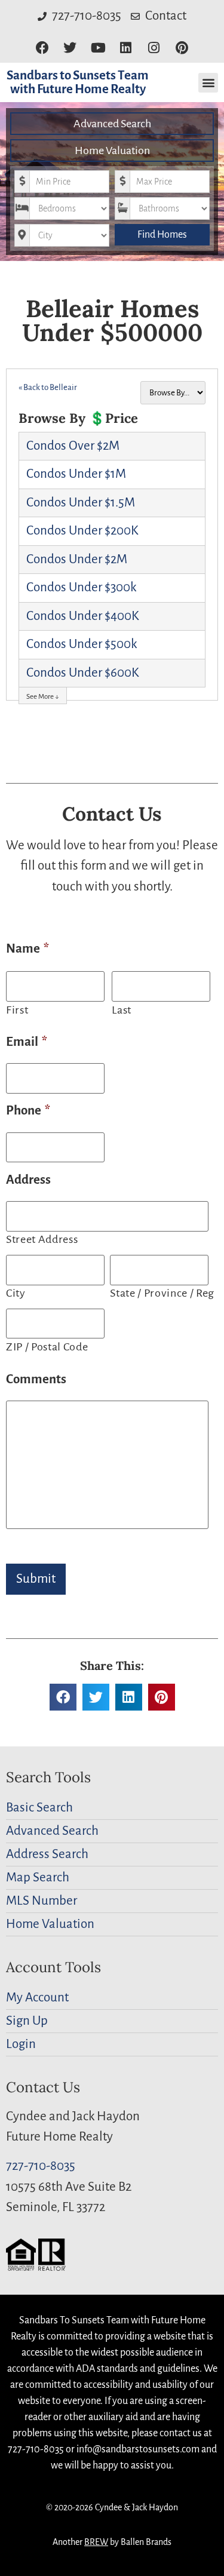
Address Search (47, 1854)
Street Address (42, 1239)
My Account (37, 1998)
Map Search (38, 1877)
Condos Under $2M (77, 559)
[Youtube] (98, 48)
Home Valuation (112, 151)
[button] (208, 83)
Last (122, 1010)
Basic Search (39, 1808)
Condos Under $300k (81, 587)
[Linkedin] (126, 48)
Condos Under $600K (83, 673)
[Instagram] (154, 48)
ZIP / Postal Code (47, 1347)
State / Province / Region (160, 1293)
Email (27, 1042)
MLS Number (42, 1901)
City (16, 1293)
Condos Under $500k (82, 644)
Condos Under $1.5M (81, 503)
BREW (96, 2542)
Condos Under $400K (83, 616)
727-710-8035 (41, 2166)
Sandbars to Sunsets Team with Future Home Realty (78, 82)
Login (21, 2044)
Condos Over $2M (73, 446)
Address (28, 1180)
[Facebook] (42, 48)
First (17, 1010)
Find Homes (162, 235)
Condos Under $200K (82, 531)
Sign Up (27, 2021)
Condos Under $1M (76, 474)
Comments (36, 1379)
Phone (28, 1111)
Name (27, 949)
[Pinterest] (182, 48)
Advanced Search (112, 124)
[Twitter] (70, 48)
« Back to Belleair (48, 387)
